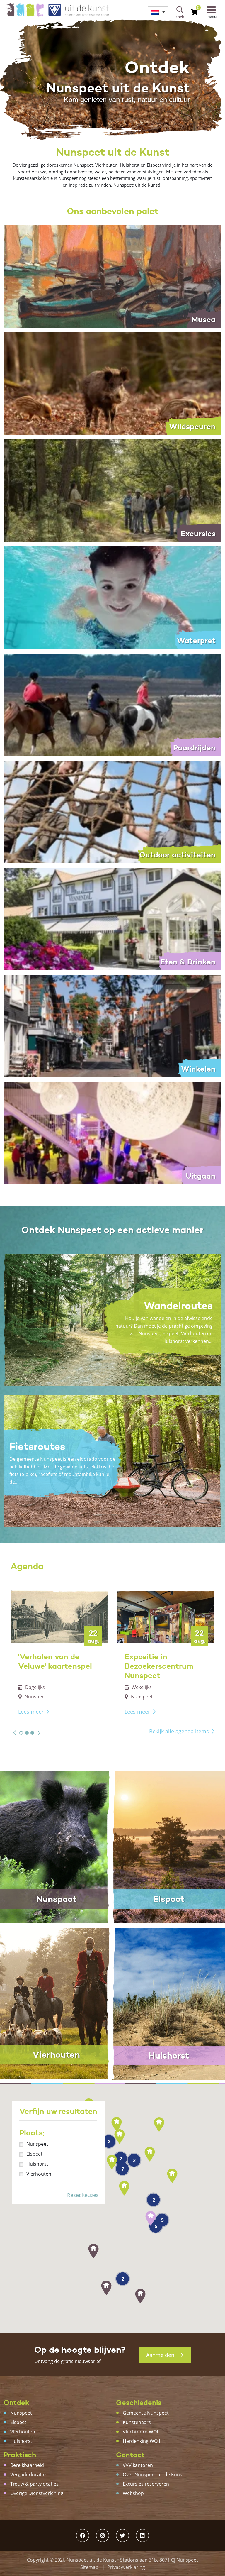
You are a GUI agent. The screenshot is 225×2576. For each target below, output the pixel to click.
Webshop (133, 2493)
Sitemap (89, 2567)
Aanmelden (161, 2355)
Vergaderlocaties (29, 2475)
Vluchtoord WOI (140, 2432)
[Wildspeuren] (112, 383)
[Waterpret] (112, 597)
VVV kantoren (138, 2465)
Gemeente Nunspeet (146, 2413)
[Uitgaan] (112, 1133)
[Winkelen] (112, 1025)
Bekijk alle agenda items (179, 1731)
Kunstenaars (137, 2422)
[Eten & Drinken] (112, 918)
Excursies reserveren (146, 2484)
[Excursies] (112, 490)
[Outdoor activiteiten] (112, 811)
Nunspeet (37, 2144)
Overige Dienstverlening (37, 2493)
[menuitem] (158, 12)
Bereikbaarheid (27, 2465)
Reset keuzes (83, 2195)
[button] (15, 1733)
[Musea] (112, 276)
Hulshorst (37, 2164)
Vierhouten (39, 2174)
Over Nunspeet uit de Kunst (153, 2475)
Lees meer (31, 1712)
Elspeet (34, 2154)
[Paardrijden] (112, 704)
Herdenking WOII (141, 2441)
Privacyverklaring (126, 2567)
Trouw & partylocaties (34, 2484)
